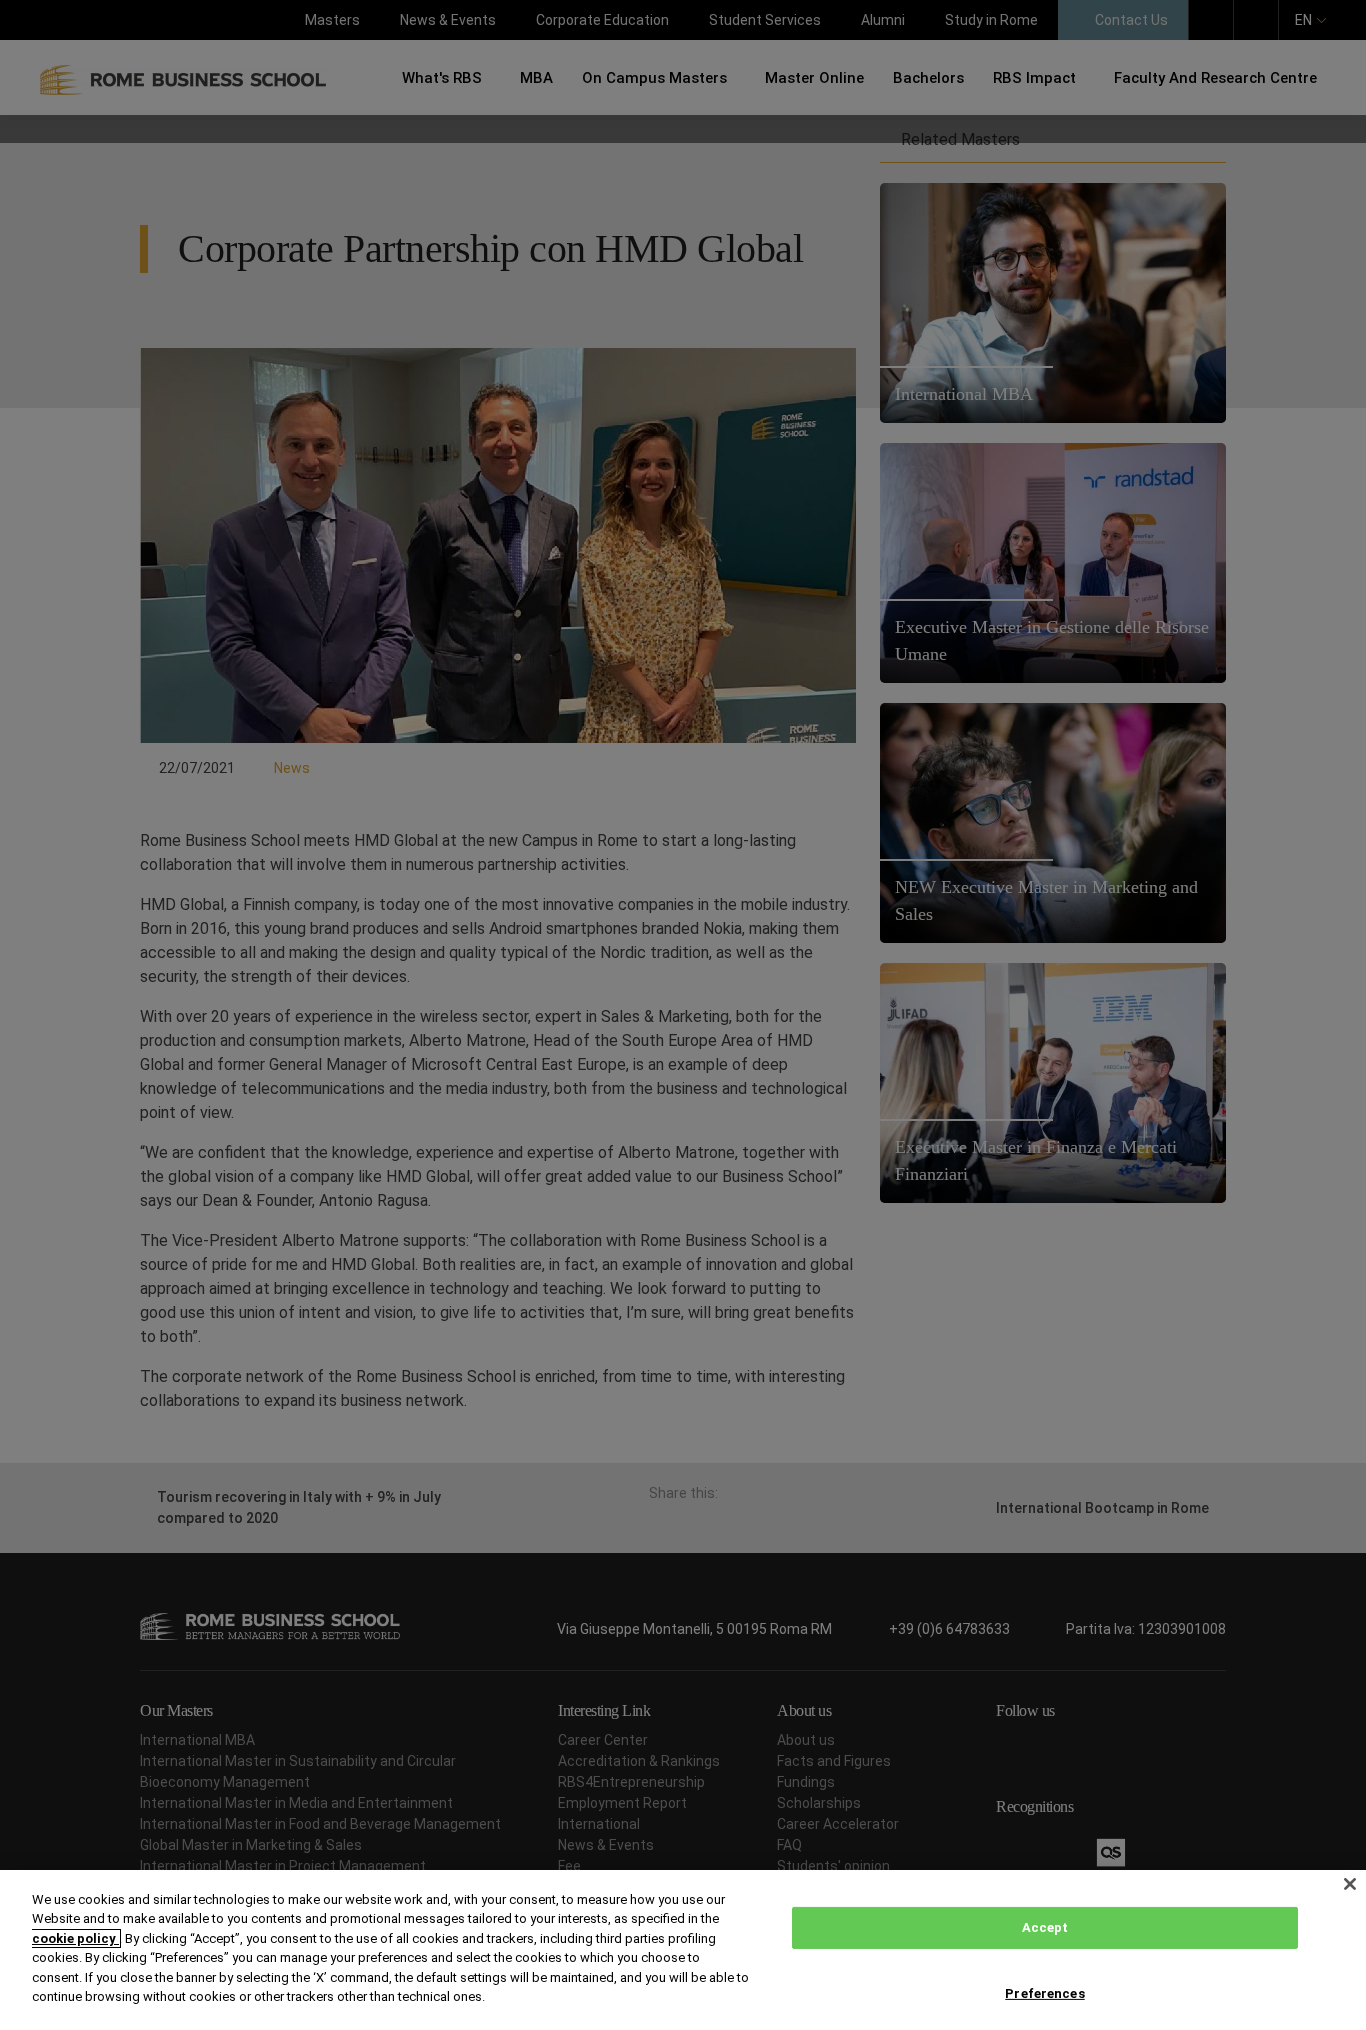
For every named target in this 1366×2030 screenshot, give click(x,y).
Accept (1045, 1927)
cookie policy (75, 1938)
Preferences (1044, 1992)
